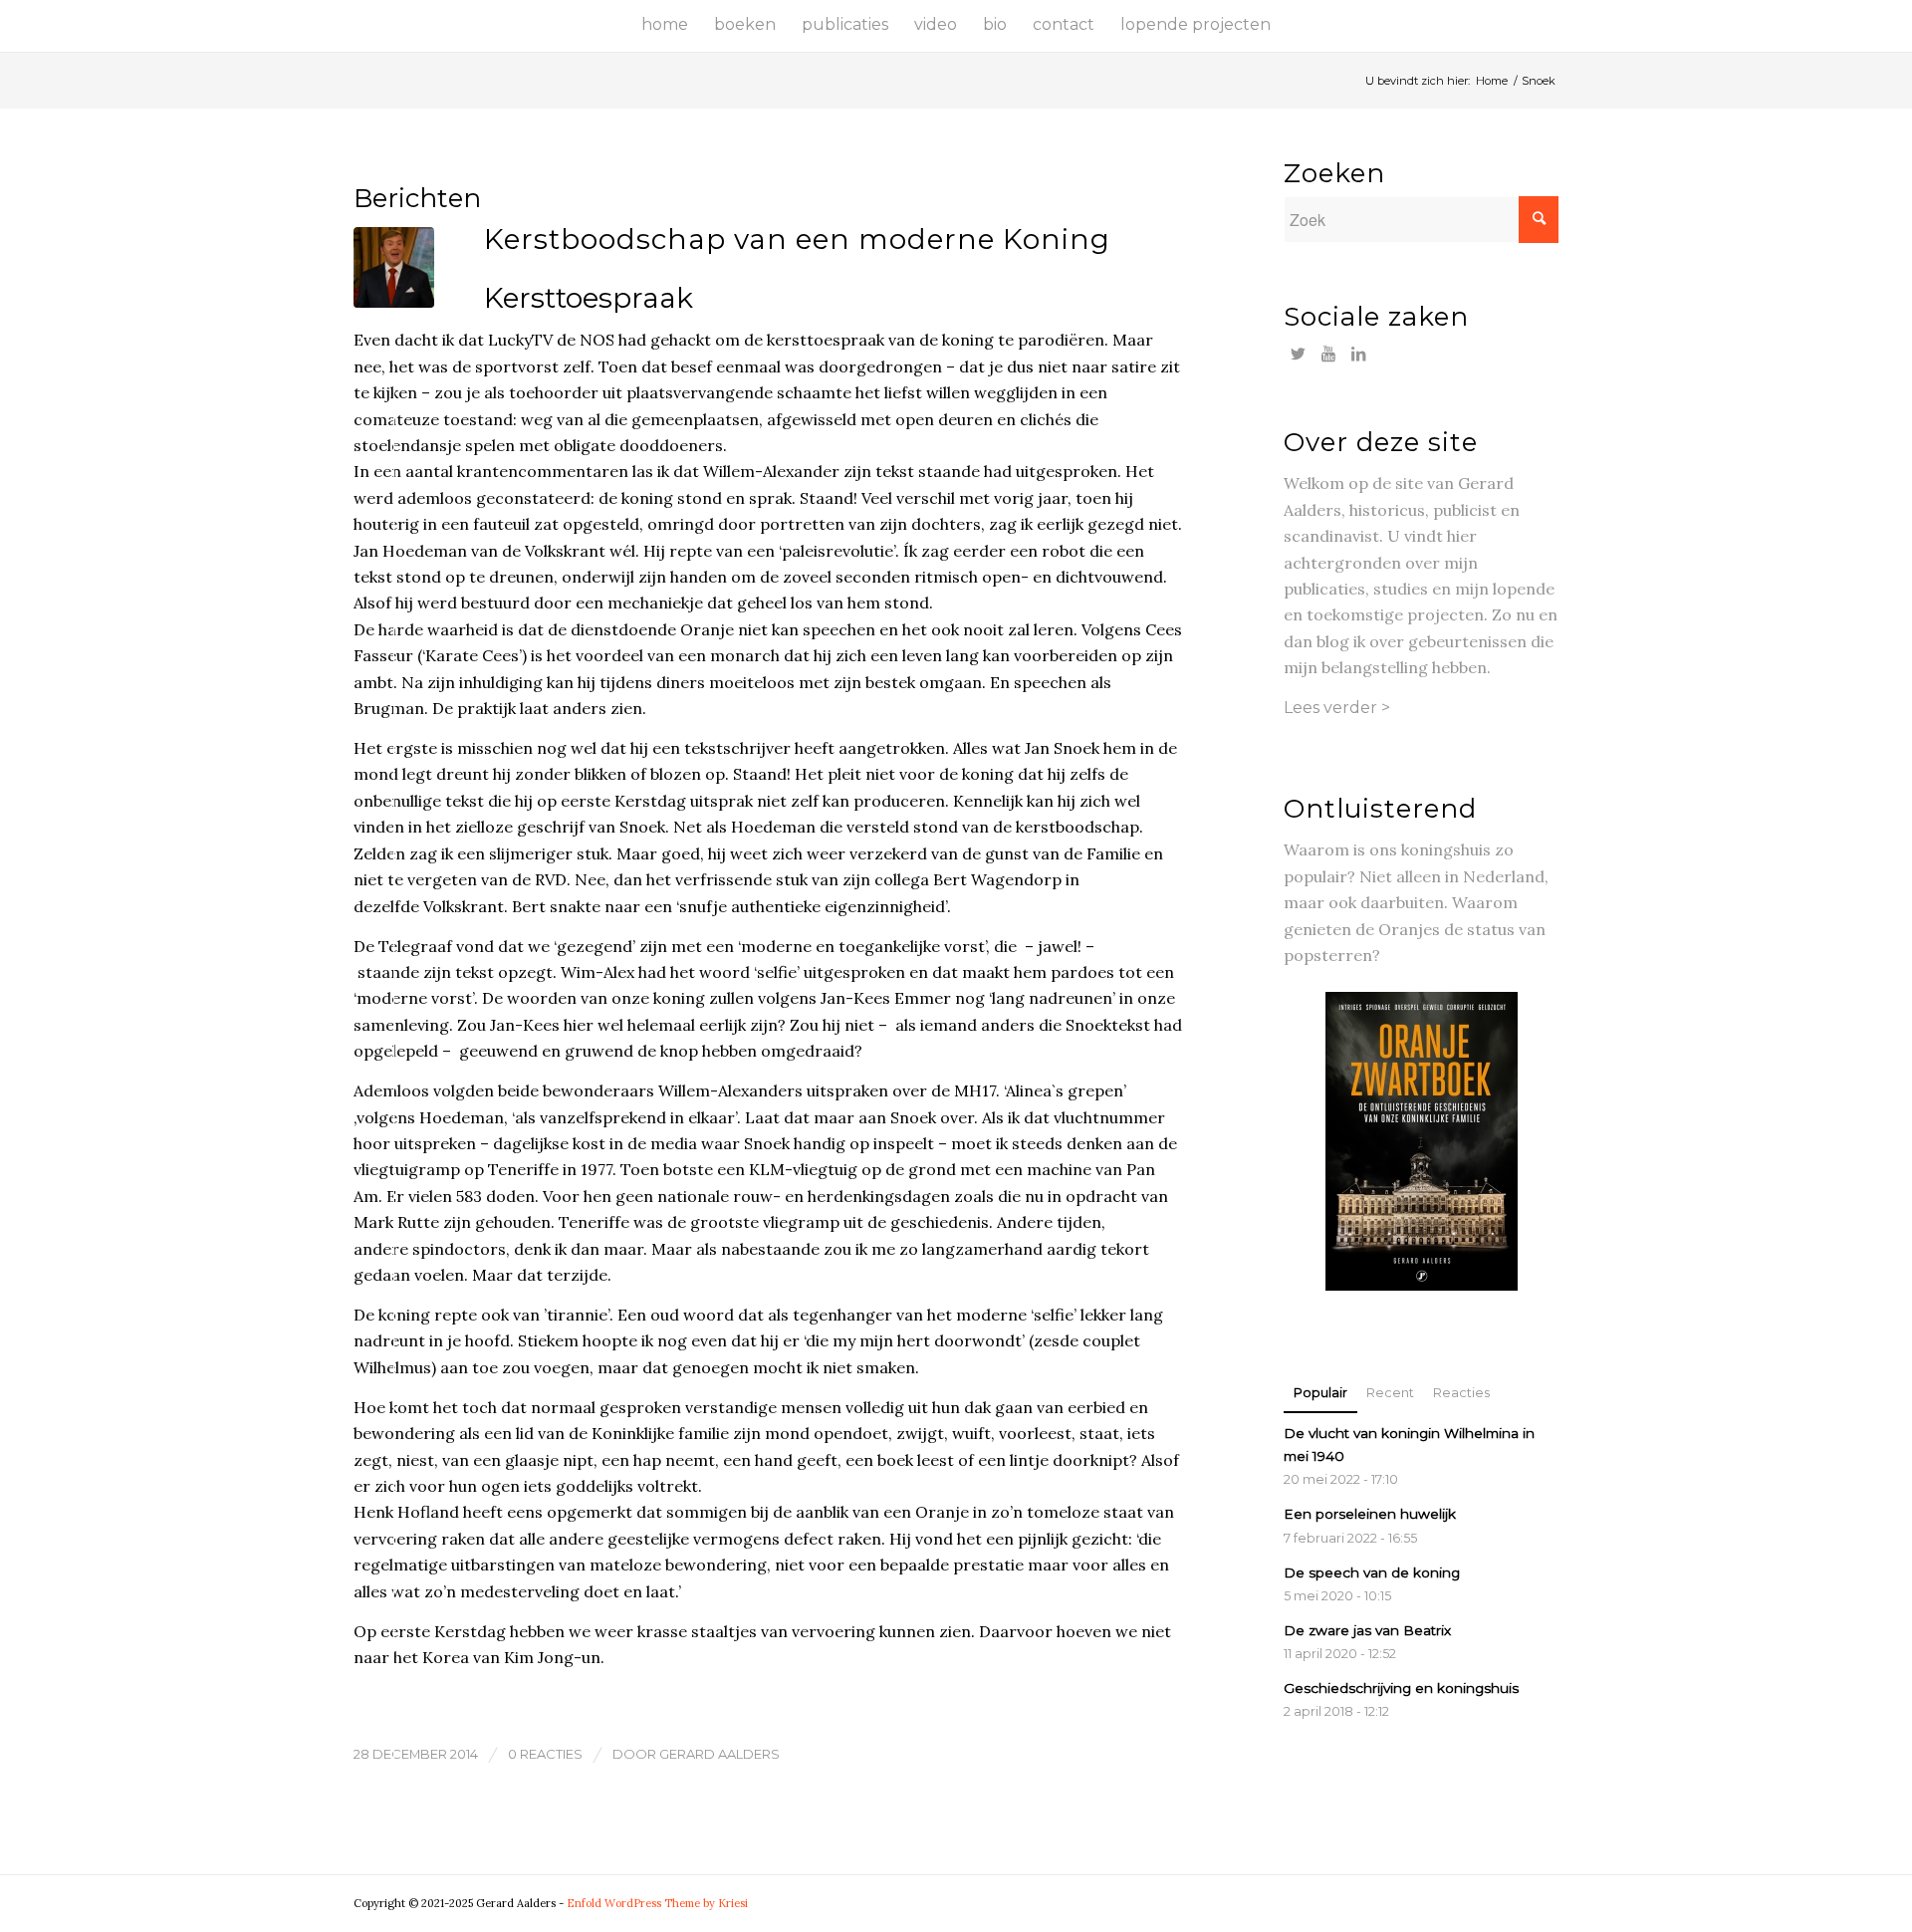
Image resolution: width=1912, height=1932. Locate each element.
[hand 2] (394, 267)
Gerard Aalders (719, 1754)
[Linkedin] (1358, 354)
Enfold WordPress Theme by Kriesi (657, 1903)
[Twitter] (1298, 354)
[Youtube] (1328, 354)
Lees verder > (1337, 708)
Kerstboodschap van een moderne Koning (797, 239)
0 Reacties (545, 1754)
